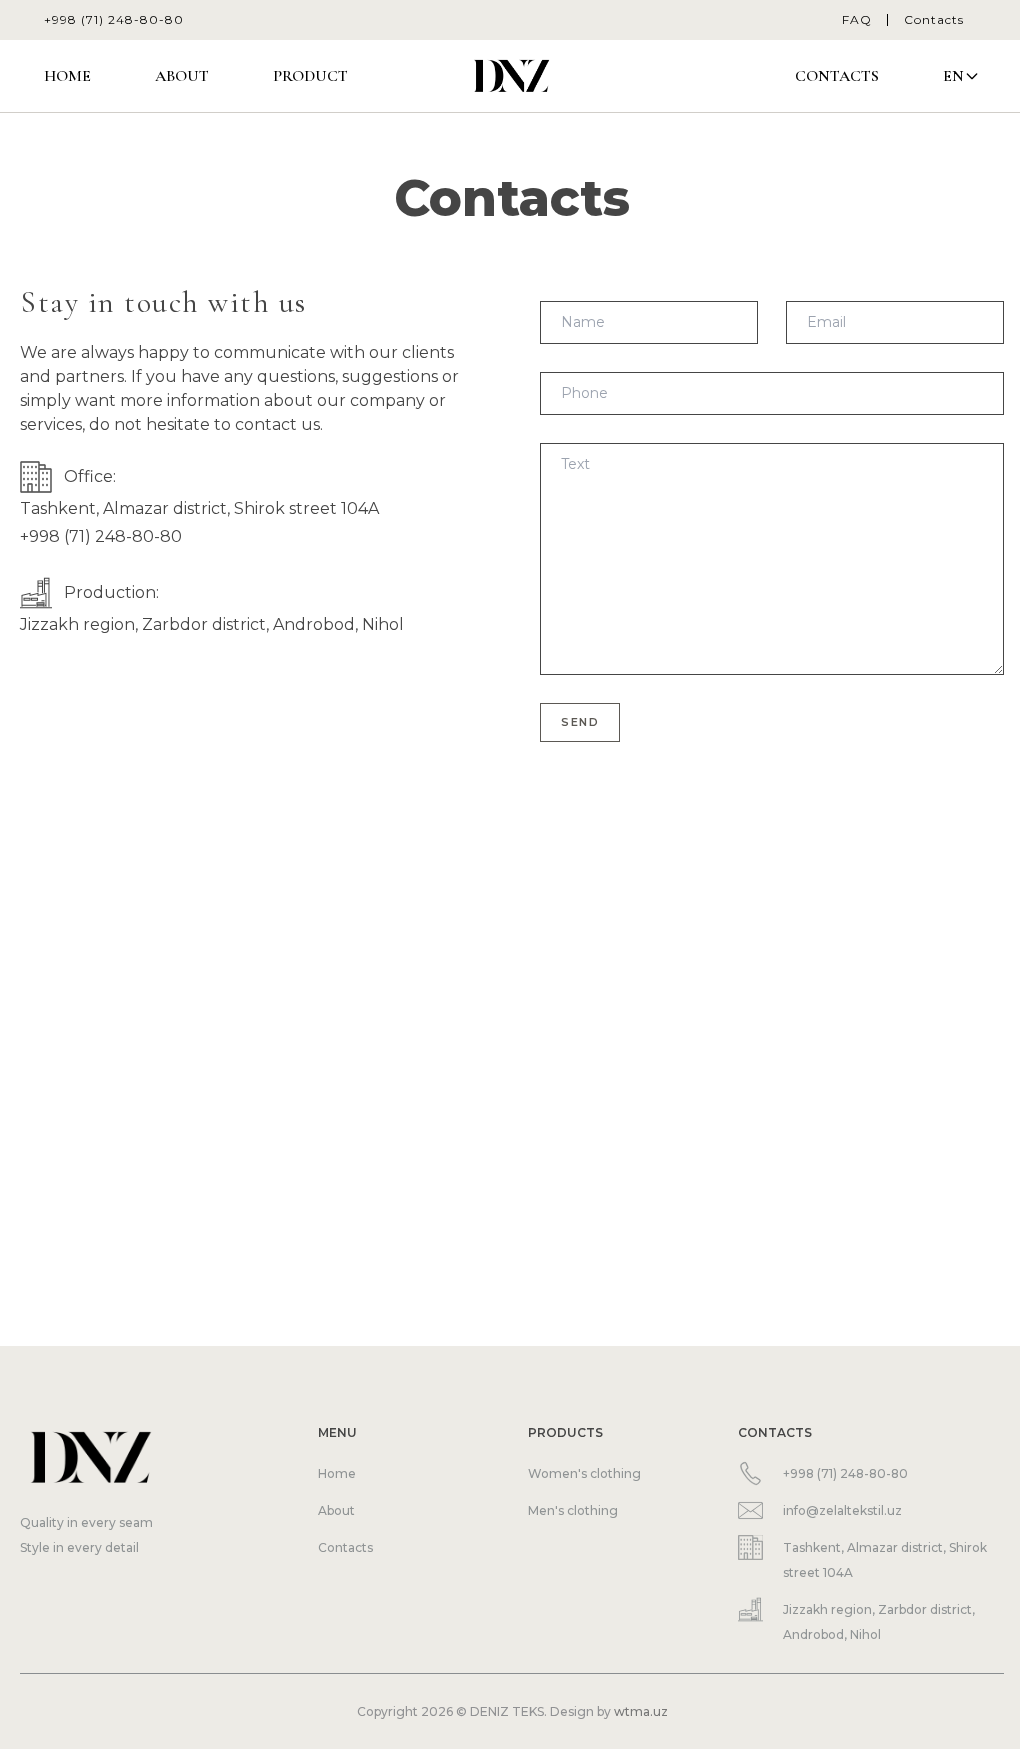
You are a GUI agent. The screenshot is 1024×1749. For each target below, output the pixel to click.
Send (580, 722)
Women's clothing (584, 1473)
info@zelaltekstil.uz (842, 1510)
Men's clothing (573, 1510)
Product (310, 76)
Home (67, 76)
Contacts (934, 19)
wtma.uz (641, 1711)
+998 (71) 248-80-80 (114, 19)
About (182, 76)
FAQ (857, 19)
